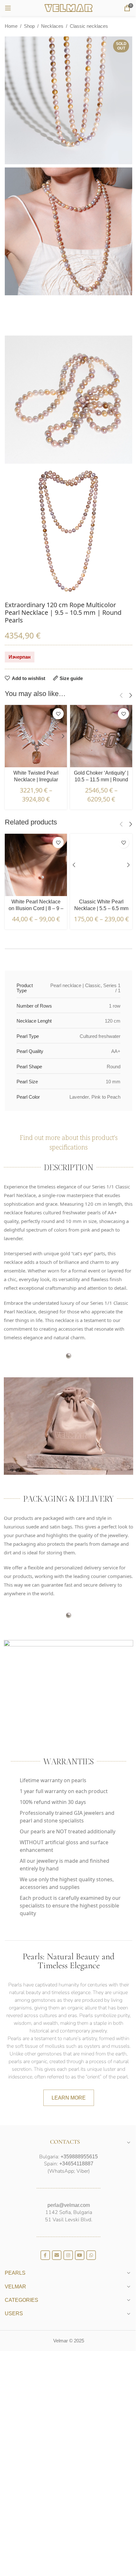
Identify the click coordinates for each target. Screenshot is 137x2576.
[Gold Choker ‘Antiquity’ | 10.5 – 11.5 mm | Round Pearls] (101, 736)
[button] (121, 695)
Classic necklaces (89, 26)
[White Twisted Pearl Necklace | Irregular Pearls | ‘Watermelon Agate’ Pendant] (36, 736)
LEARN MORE (69, 2098)
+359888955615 (79, 2157)
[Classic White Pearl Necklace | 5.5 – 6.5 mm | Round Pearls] (101, 865)
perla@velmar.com (69, 2205)
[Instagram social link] (68, 2255)
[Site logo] (68, 8)
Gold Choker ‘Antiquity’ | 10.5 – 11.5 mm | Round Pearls (101, 780)
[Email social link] (57, 2255)
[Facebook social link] (45, 2255)
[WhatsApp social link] (91, 2255)
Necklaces (52, 26)
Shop (29, 26)
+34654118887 (76, 2164)
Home (11, 26)
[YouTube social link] (80, 2255)
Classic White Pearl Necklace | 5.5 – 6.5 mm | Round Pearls (101, 908)
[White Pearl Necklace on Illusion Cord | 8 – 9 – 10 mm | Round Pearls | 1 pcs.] (36, 865)
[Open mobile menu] (8, 8)
